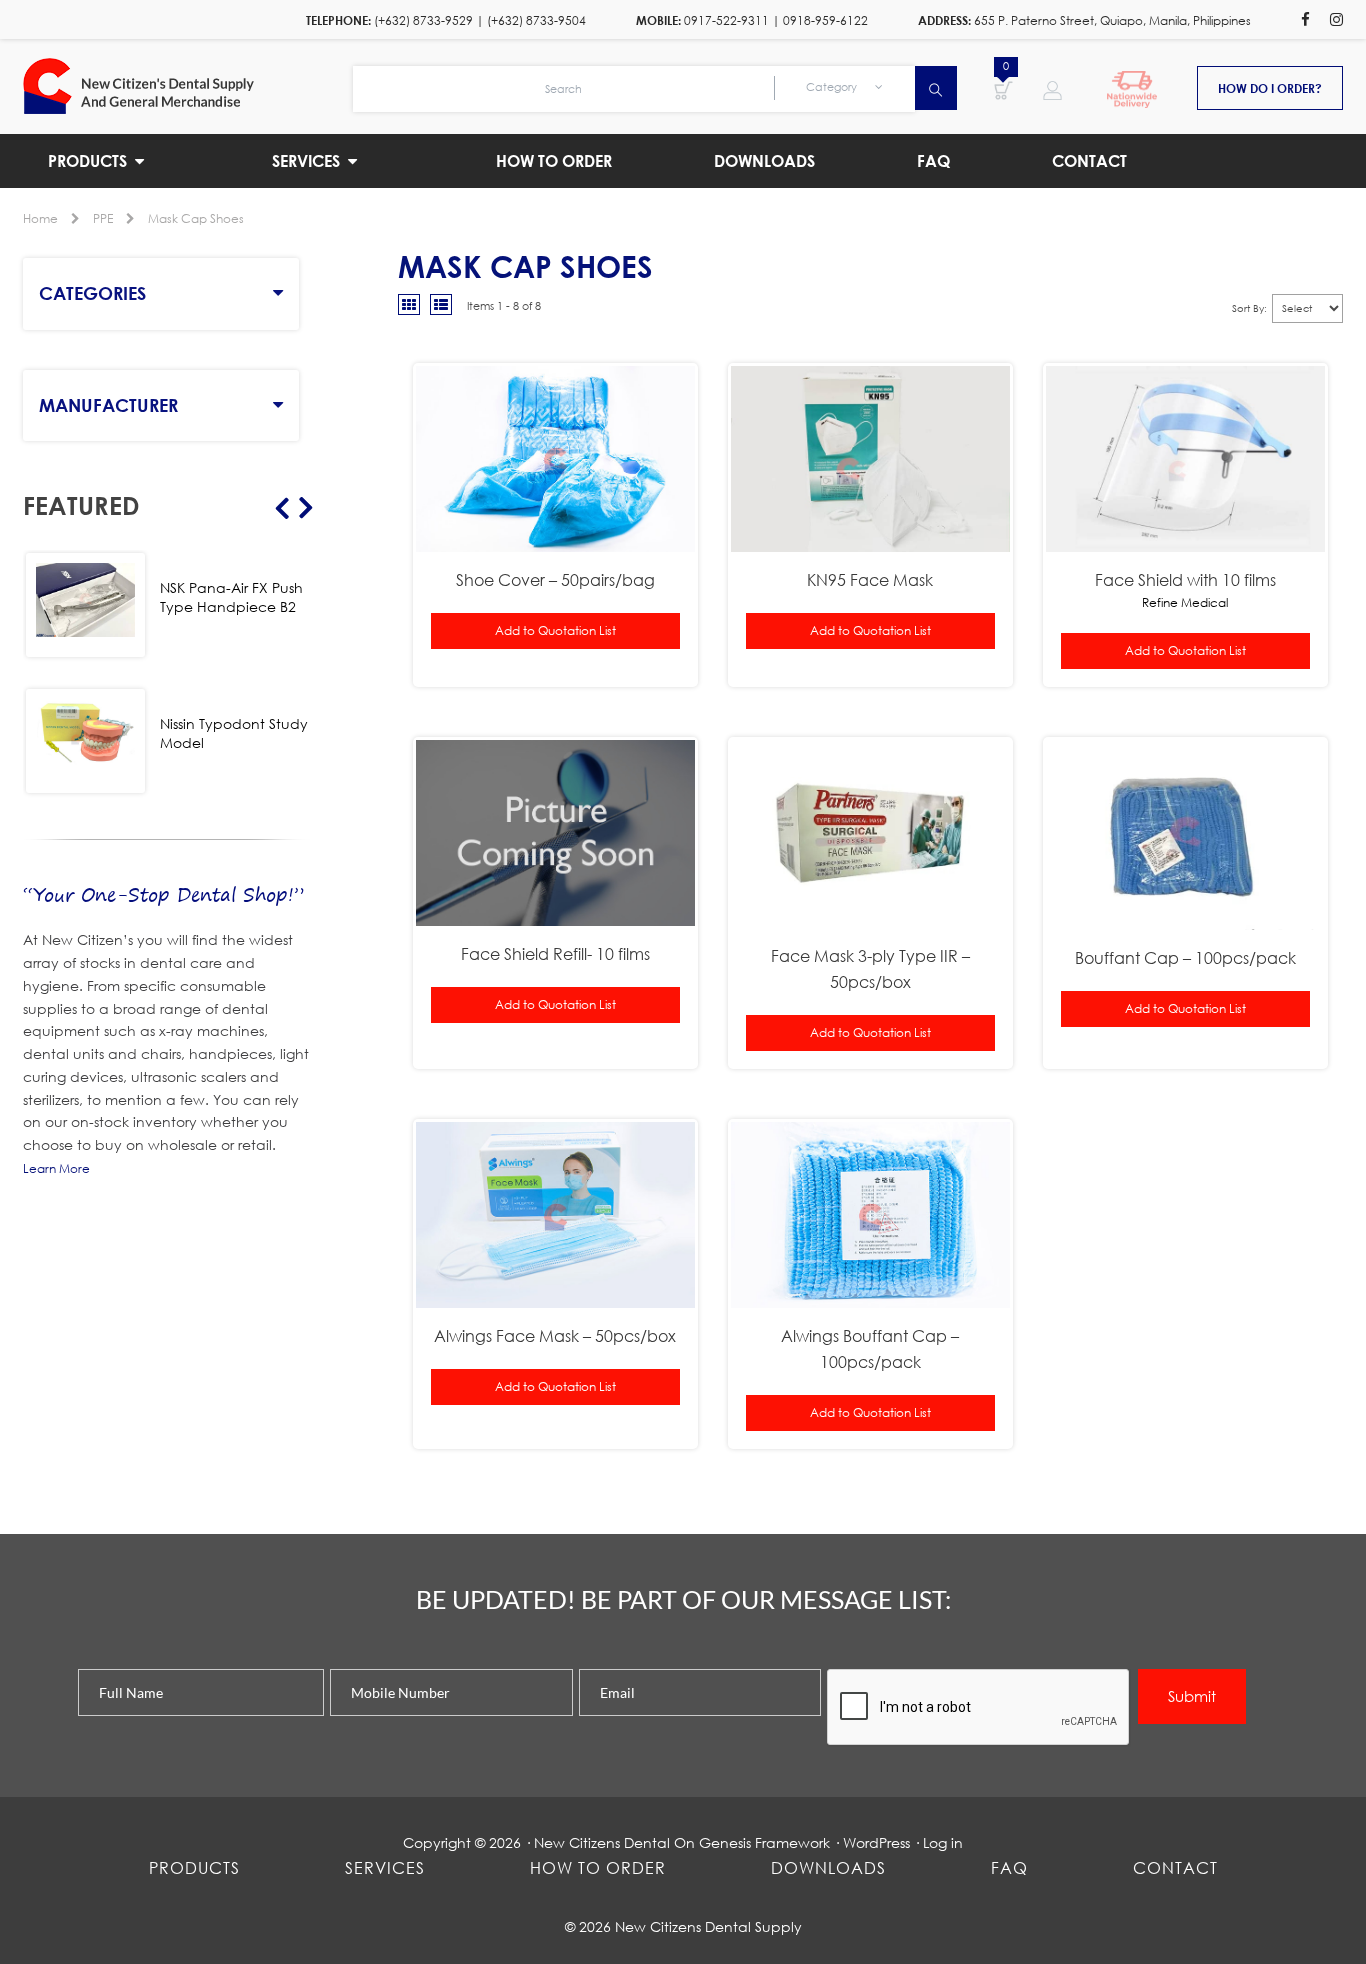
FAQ (1009, 1867)
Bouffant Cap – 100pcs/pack (1185, 957)
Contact (1175, 1867)
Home (40, 218)
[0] (1003, 89)
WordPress (876, 1842)
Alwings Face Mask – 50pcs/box (555, 1335)
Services (385, 1867)
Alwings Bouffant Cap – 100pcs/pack (870, 1348)
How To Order (598, 1867)
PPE (103, 218)
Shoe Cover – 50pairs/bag (555, 579)
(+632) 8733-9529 (423, 20)
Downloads (828, 1867)
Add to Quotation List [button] (555, 630)
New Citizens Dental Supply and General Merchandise (188, 86)
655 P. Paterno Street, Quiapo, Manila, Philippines (1112, 20)
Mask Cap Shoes (196, 218)
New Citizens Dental (602, 1842)
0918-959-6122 (825, 20)
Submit (1192, 1696)
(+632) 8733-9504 (536, 20)
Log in (943, 1842)
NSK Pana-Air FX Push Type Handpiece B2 (231, 597)
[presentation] (979, 1708)
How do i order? (1270, 88)
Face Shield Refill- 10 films (555, 953)
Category (833, 87)
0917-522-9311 (726, 20)
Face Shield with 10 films (1185, 579)
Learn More (56, 1168)
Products (194, 1867)
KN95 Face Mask (870, 579)
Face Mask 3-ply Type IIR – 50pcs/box (870, 968)
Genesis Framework (764, 1842)
